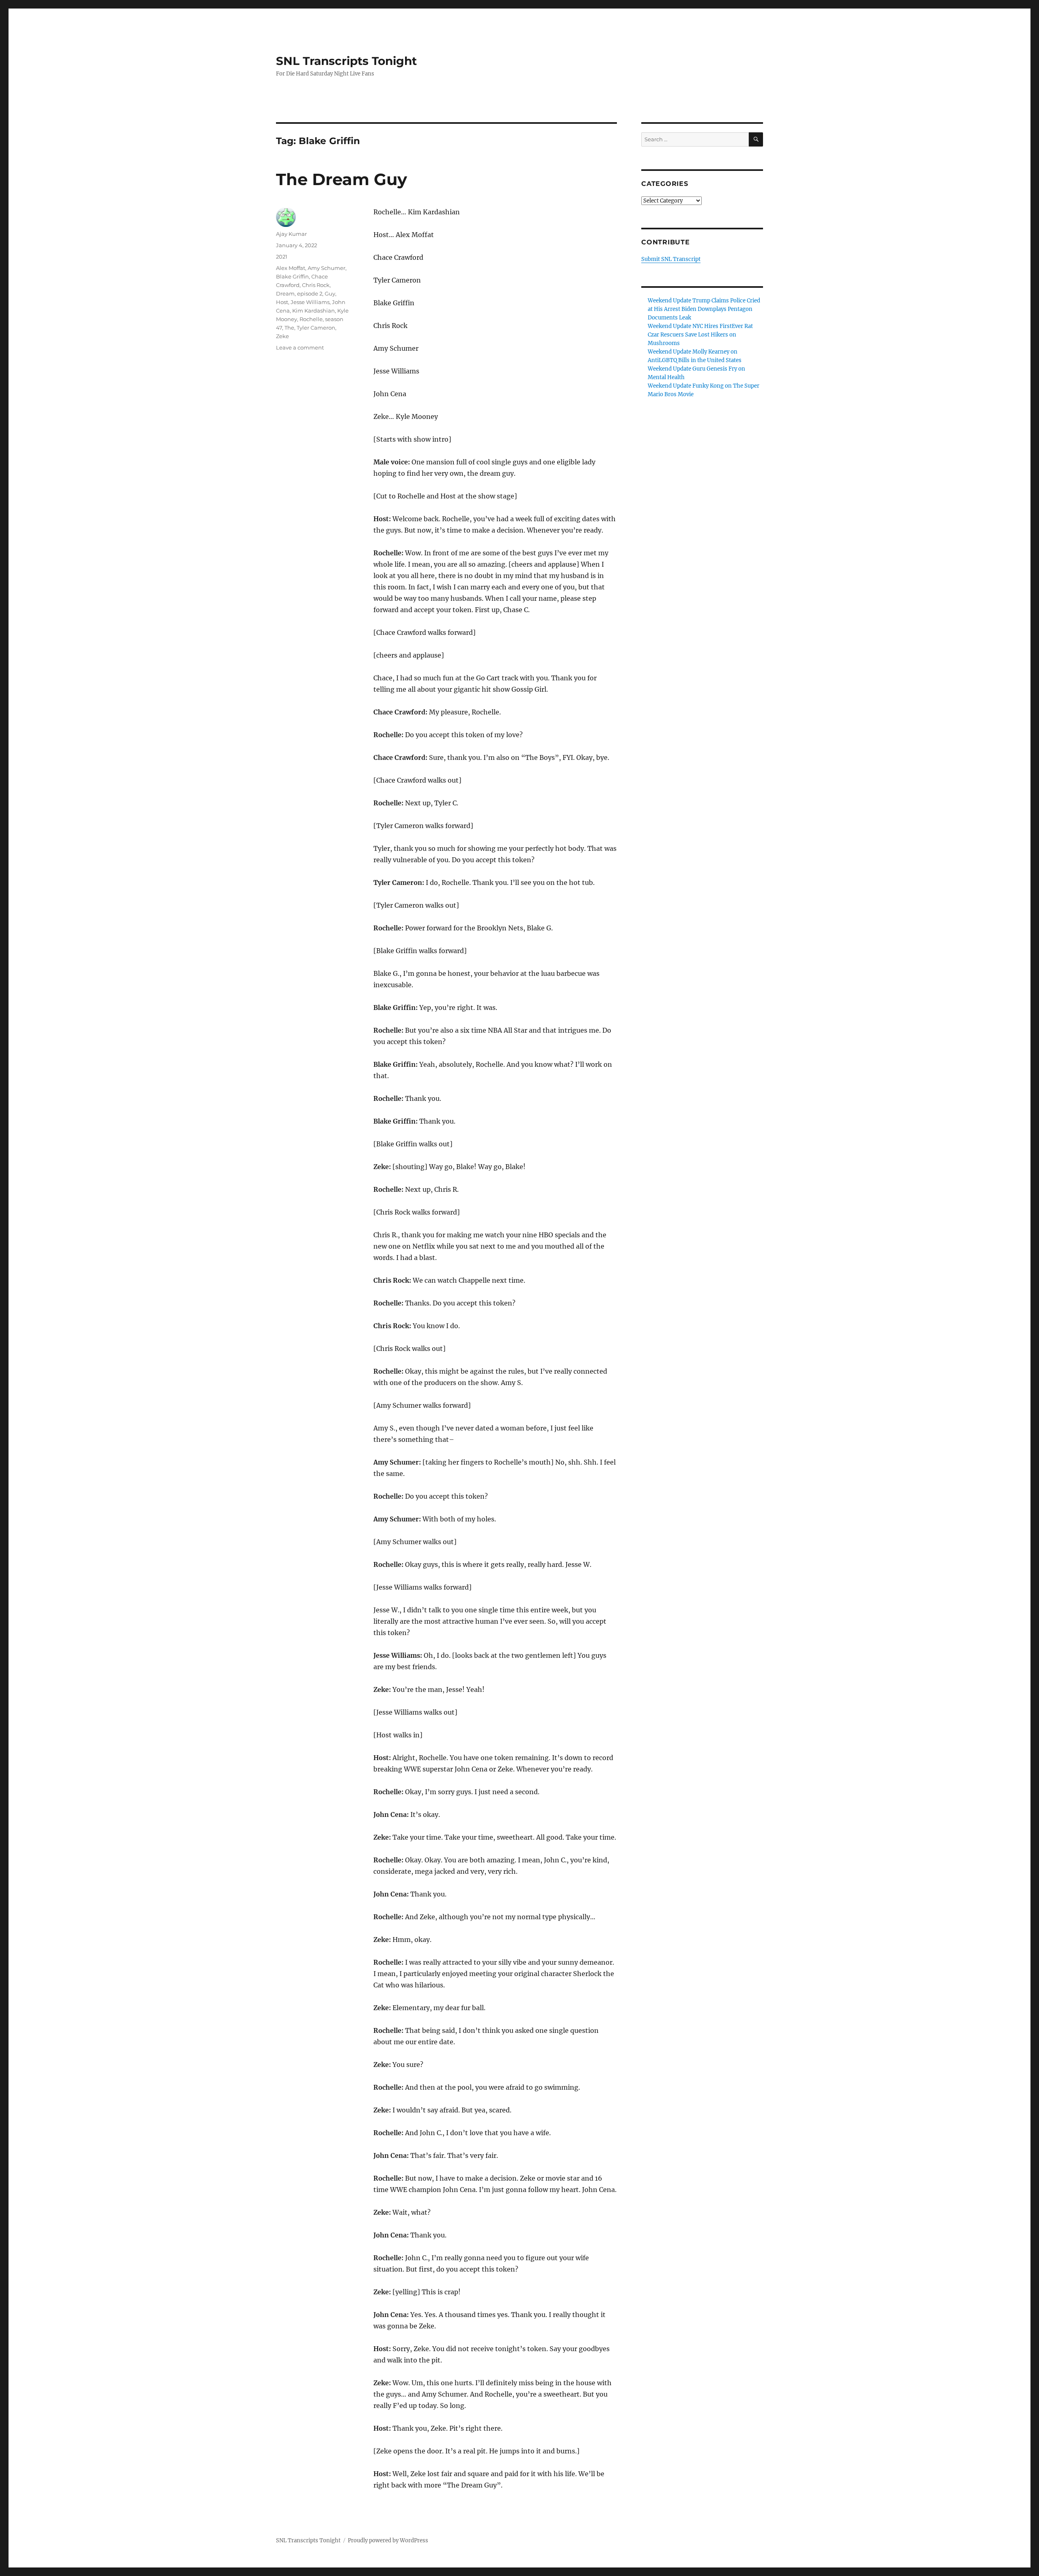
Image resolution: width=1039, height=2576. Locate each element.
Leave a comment (300, 347)
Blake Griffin (292, 276)
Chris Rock (316, 285)
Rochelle (311, 319)
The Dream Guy (342, 179)
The (289, 328)
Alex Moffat (291, 268)
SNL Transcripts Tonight (346, 61)
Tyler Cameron (316, 328)
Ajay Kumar (291, 234)
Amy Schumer (327, 268)
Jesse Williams (310, 302)
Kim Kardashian (314, 311)
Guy (330, 293)
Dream (285, 293)
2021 (282, 257)
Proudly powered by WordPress (388, 2540)
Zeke (282, 336)
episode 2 (310, 293)
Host (282, 302)
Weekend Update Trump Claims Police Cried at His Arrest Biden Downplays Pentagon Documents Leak (704, 309)
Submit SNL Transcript (671, 259)
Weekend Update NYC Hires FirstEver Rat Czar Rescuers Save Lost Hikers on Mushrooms (700, 335)
